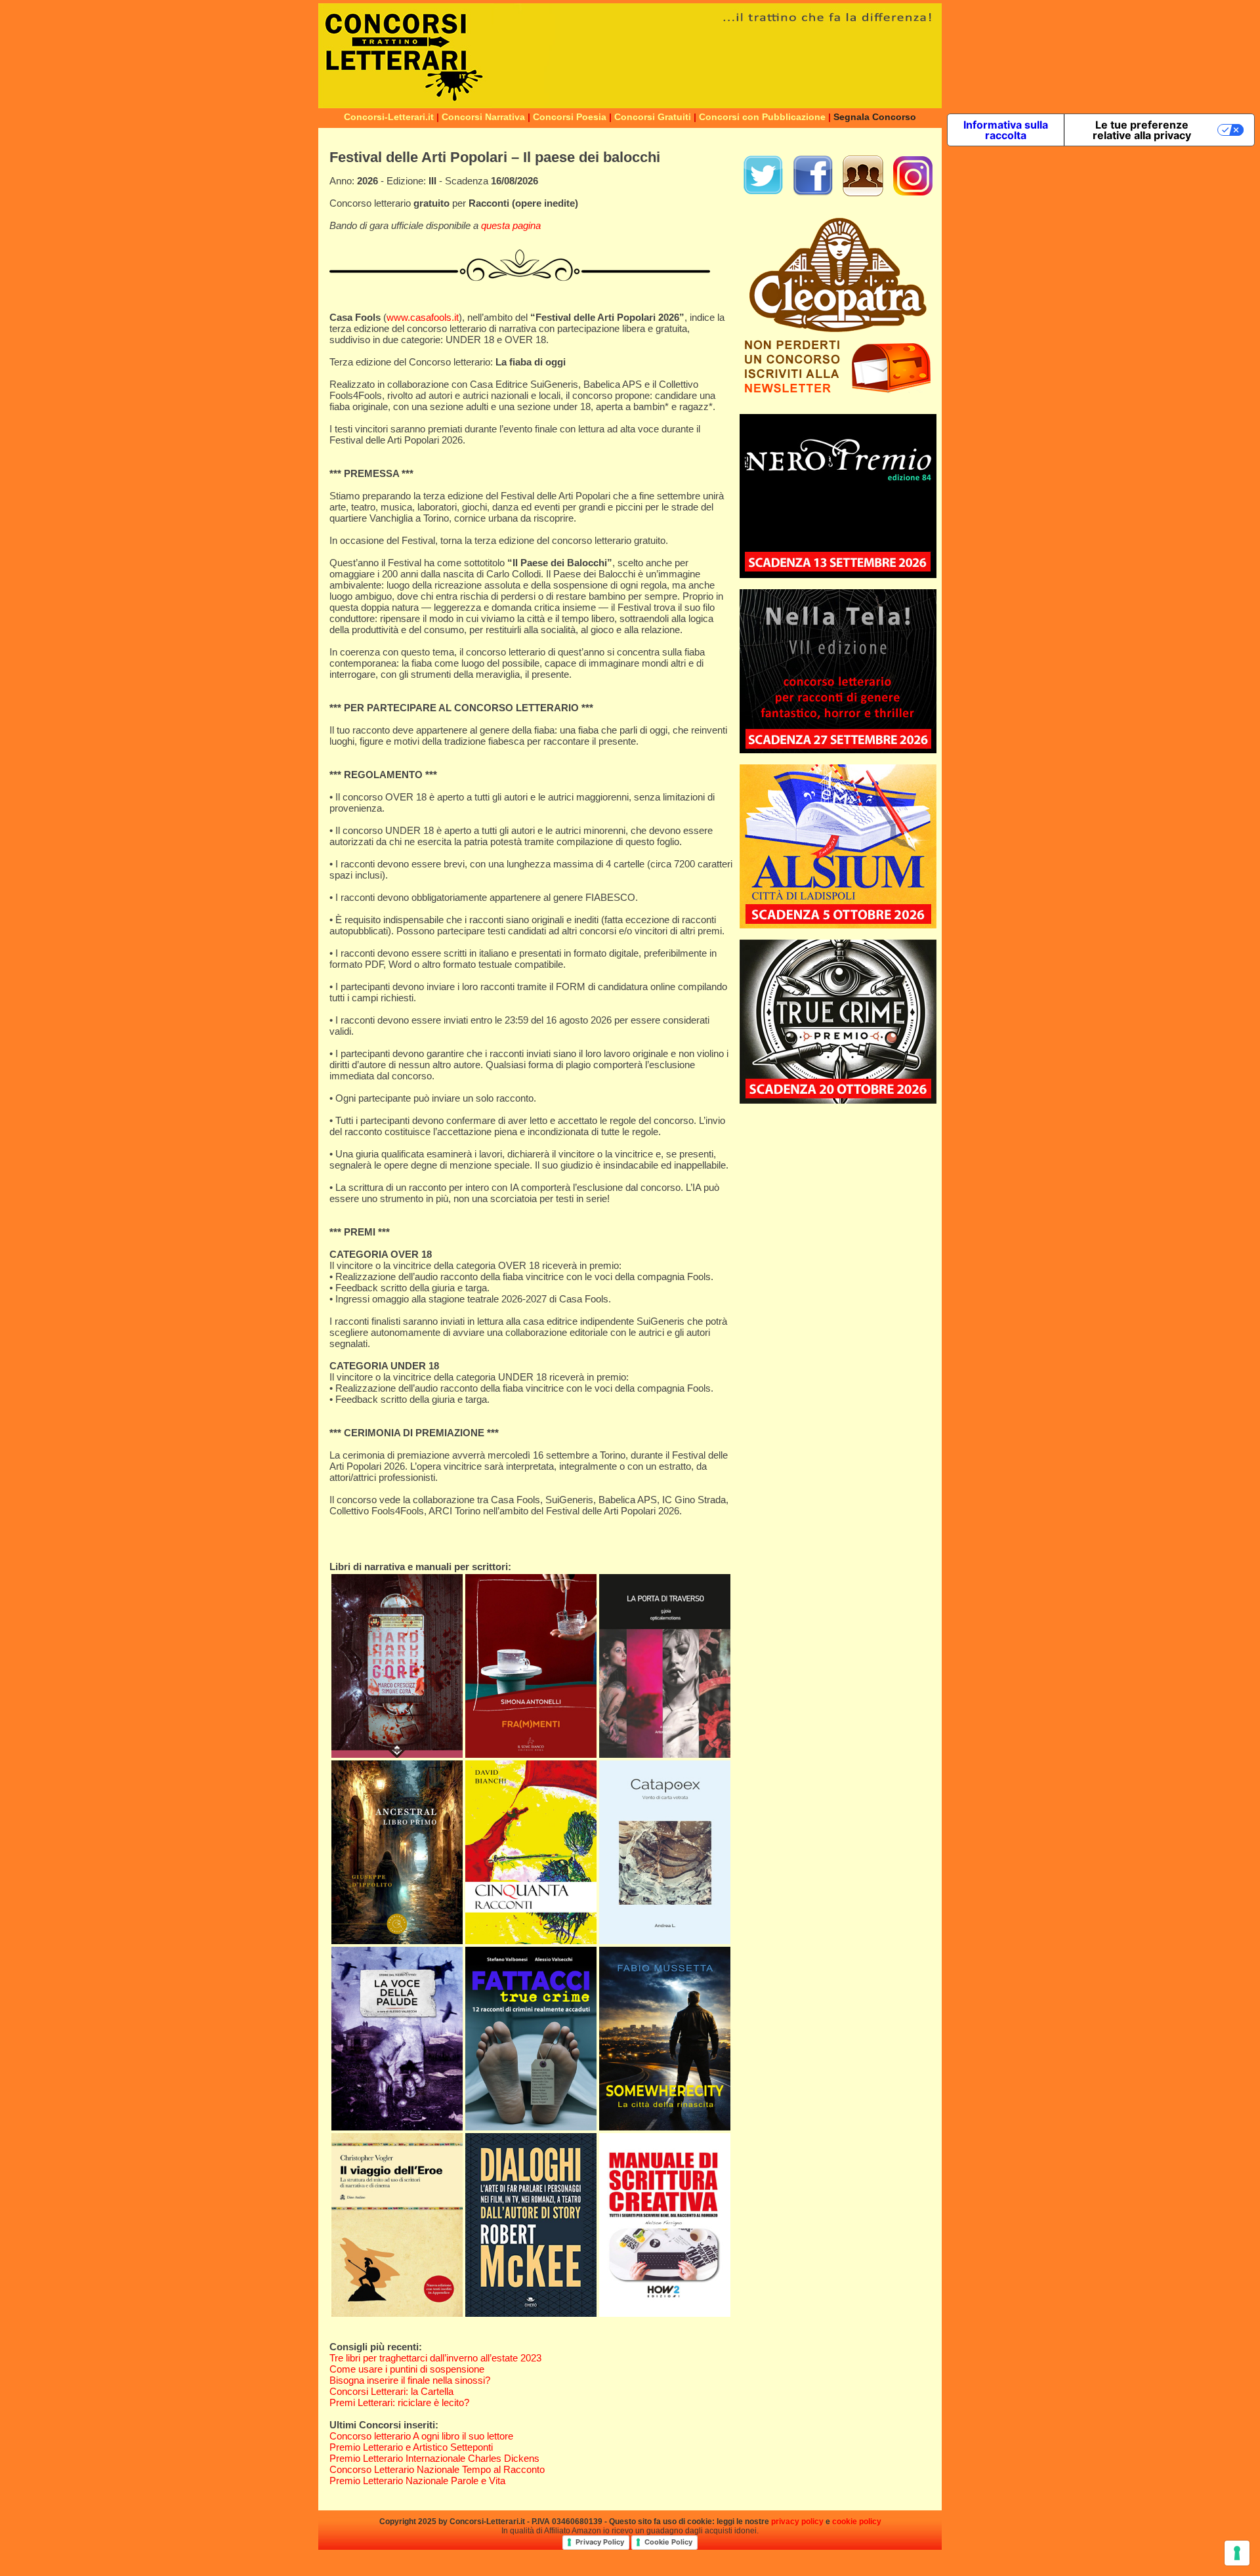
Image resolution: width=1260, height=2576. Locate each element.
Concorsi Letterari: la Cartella (391, 2391)
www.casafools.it (423, 317)
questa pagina (511, 225)
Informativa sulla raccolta (1006, 130)
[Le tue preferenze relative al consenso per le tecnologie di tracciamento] (1237, 2553)
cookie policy (857, 2522)
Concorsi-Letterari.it (389, 117)
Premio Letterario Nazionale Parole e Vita (417, 2481)
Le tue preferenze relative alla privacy (1142, 130)
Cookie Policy (668, 2542)
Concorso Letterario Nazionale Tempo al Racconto (437, 2469)
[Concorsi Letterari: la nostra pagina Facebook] (813, 193)
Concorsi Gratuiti (653, 117)
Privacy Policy (600, 2542)
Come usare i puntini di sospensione (407, 2369)
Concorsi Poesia (570, 117)
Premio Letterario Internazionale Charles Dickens (434, 2458)
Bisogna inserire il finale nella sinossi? (410, 2380)
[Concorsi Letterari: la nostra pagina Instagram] (913, 193)
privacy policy (797, 2522)
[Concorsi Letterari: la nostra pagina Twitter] (763, 193)
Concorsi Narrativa (483, 117)
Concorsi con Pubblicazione (762, 117)
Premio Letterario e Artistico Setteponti (411, 2447)
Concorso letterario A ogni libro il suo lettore (421, 2436)
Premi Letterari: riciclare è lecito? (399, 2402)
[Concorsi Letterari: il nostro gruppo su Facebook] (863, 193)
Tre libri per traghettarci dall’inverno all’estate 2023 (435, 2358)
